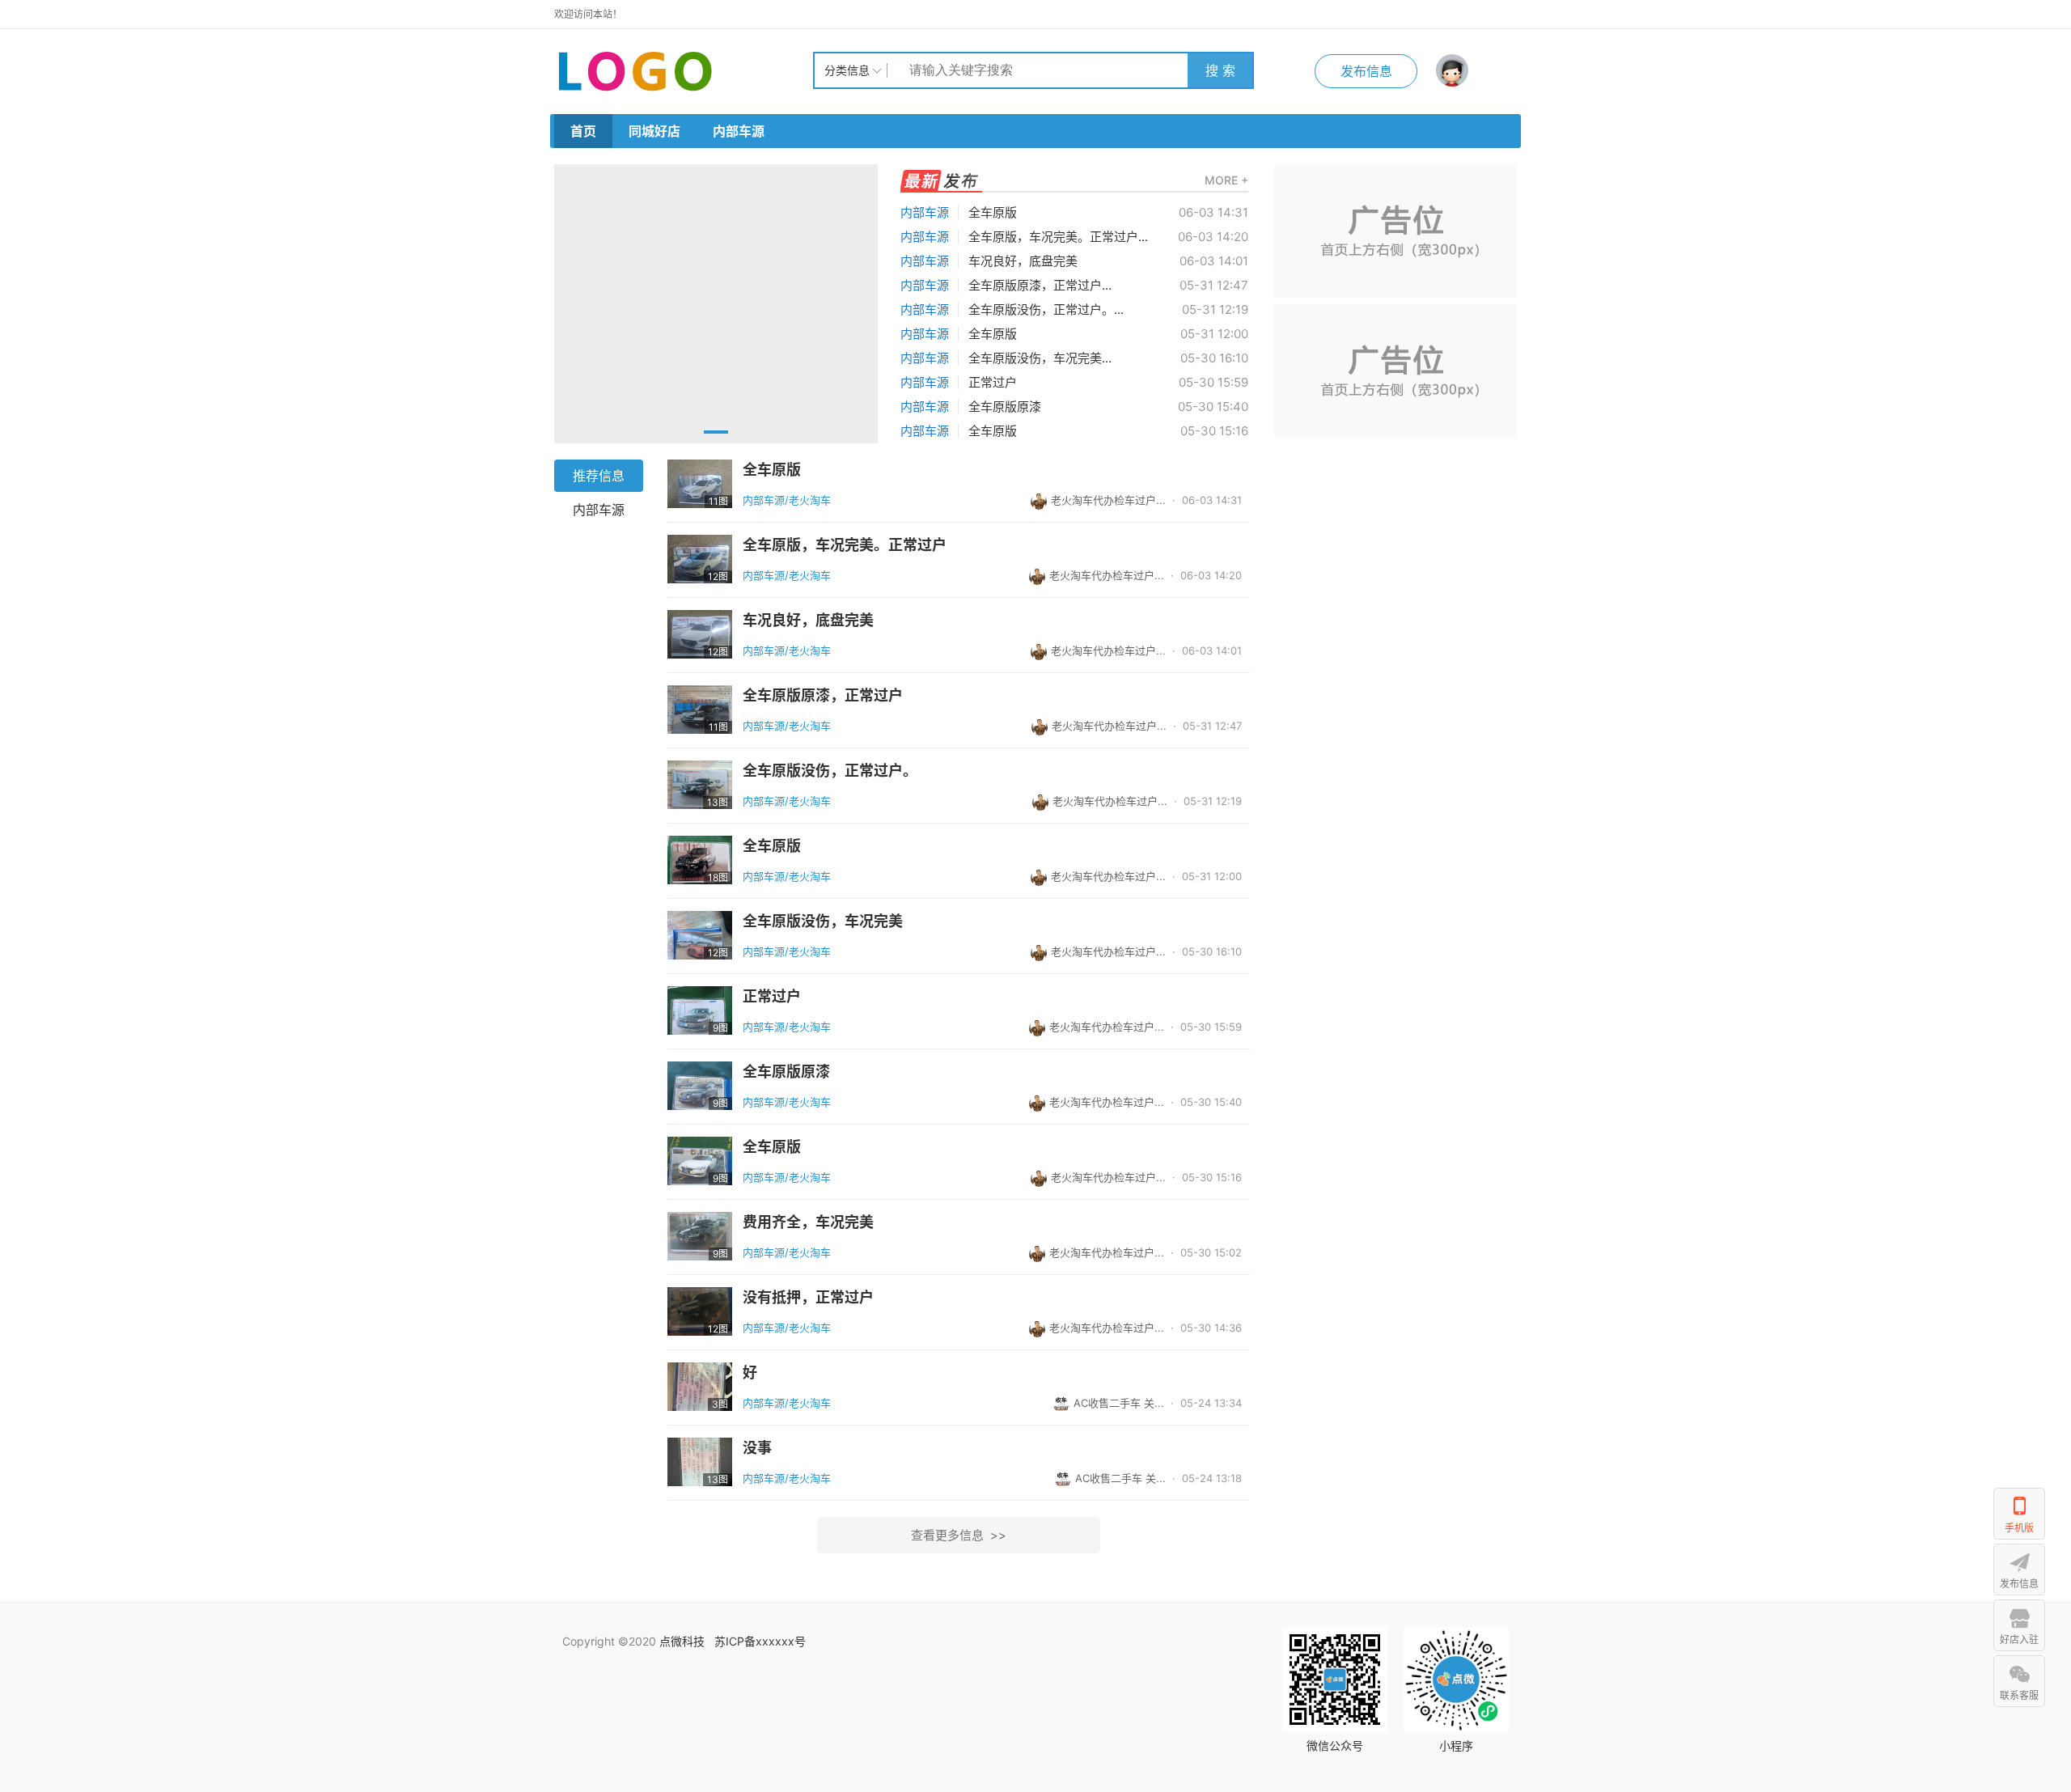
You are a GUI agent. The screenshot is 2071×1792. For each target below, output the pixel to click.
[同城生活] (684, 70)
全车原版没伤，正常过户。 (830, 771)
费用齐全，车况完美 (808, 1222)
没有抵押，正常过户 (808, 1298)
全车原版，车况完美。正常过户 (845, 545)
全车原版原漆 (1005, 407)
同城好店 (654, 131)
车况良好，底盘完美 (1023, 261)
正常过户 (993, 382)
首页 (583, 131)
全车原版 (993, 212)
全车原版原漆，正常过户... (1040, 285)
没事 (757, 1448)
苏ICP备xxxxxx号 (760, 1641)
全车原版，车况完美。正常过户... (1058, 237)
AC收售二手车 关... (1119, 1403)
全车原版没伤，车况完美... (1040, 358)
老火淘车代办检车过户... (1108, 500)
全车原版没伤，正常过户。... (1046, 309)
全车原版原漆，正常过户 (823, 696)
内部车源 (739, 131)
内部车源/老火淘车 (787, 500)
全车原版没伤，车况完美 (823, 921)
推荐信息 (599, 476)
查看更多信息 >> (959, 1535)
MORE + (1226, 180)
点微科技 (682, 1641)
